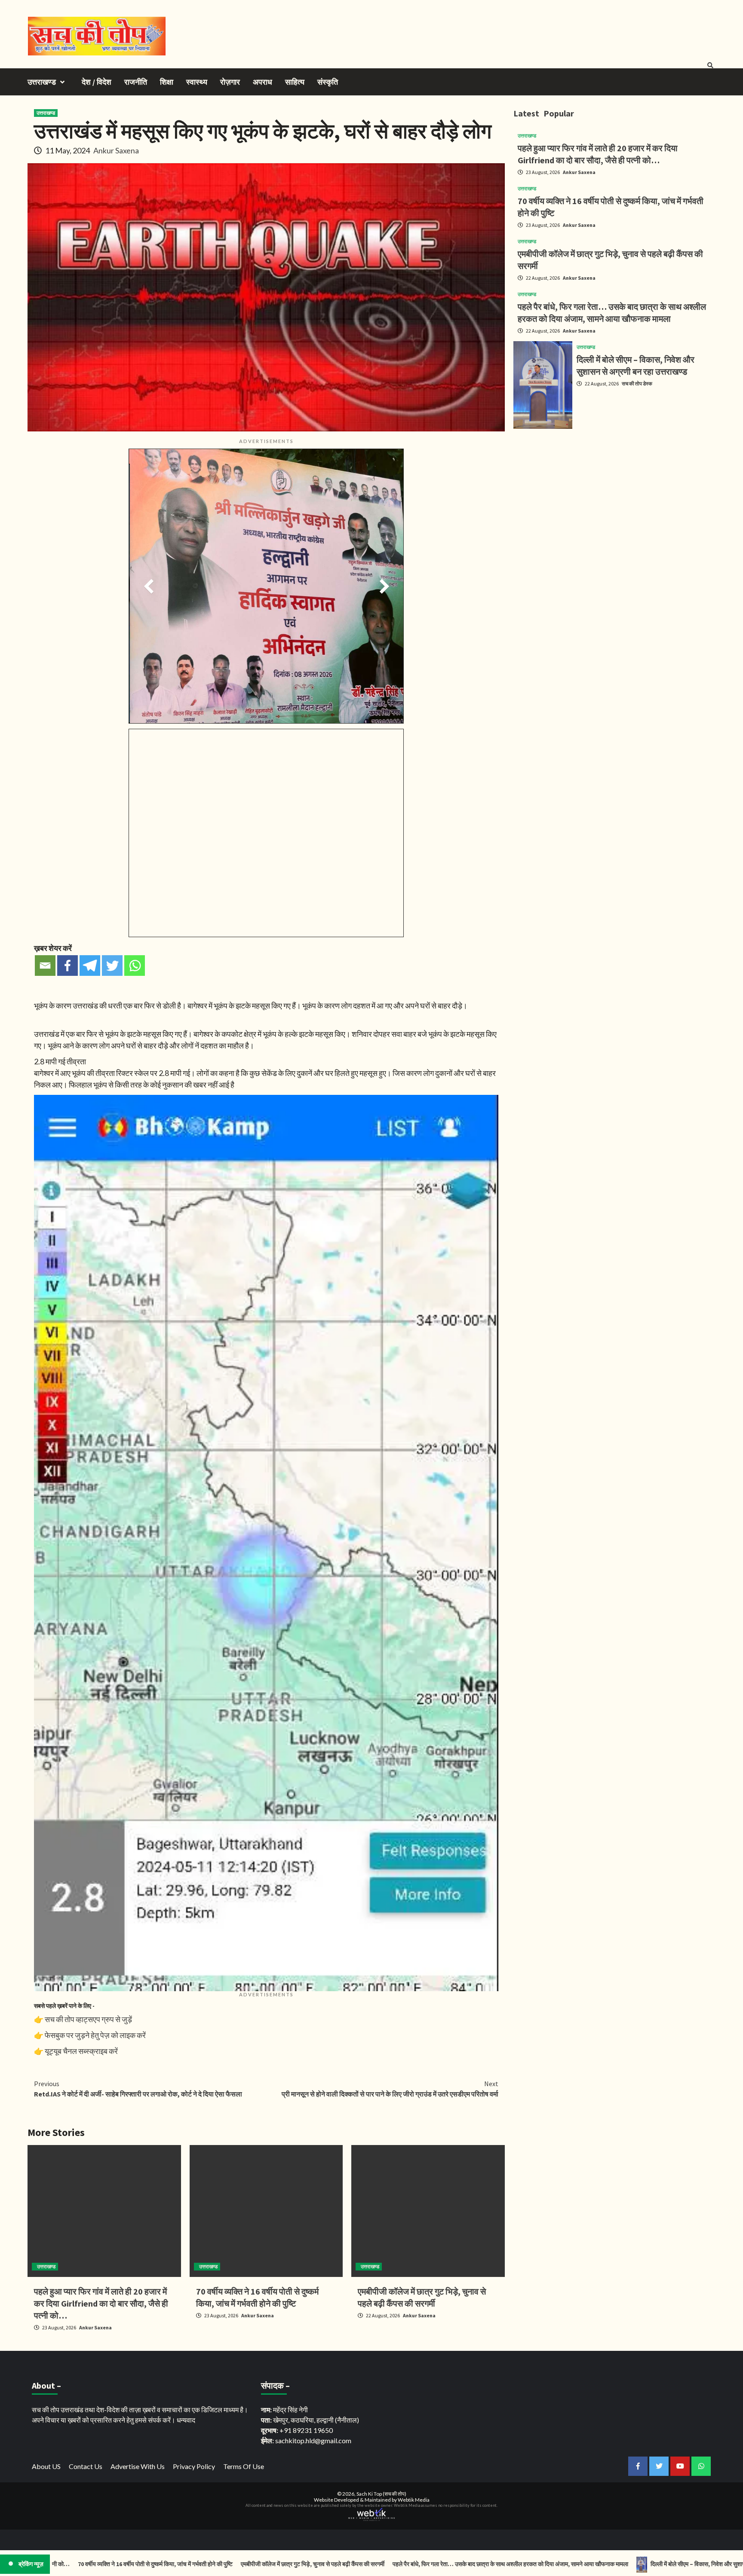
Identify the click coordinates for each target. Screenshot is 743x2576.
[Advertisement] (614, 495)
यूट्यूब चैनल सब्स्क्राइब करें (81, 2051)
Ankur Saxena (116, 150)
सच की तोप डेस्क (637, 383)
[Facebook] (68, 966)
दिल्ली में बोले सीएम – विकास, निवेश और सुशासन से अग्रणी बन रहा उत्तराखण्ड (612, 2564)
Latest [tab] (526, 113)
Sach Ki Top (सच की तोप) (381, 2494)
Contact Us (86, 2466)
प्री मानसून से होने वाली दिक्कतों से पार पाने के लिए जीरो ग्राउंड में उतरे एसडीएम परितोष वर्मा (390, 2089)
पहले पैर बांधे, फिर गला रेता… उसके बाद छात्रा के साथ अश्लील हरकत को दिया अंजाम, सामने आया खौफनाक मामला (394, 2564)
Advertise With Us (138, 2466)
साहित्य (295, 82)
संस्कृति (328, 82)
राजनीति (136, 82)
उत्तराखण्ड (42, 82)
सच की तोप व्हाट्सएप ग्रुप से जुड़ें (88, 2019)
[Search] (710, 65)
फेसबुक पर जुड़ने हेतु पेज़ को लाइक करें (95, 2035)
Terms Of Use (244, 2466)
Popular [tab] (559, 113)
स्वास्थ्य (197, 82)
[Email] (45, 966)
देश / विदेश (97, 82)
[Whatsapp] (135, 966)
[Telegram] (90, 966)
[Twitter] (112, 966)
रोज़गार (230, 82)
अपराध (263, 82)
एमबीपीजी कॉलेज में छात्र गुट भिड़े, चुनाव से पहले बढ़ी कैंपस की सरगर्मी (196, 2564)
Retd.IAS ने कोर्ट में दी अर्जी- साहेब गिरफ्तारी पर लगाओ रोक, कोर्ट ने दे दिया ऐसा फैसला (138, 2089)
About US (46, 2466)
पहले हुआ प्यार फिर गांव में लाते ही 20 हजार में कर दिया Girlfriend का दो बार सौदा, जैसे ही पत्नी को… (101, 2303)
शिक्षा (167, 82)
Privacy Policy (194, 2466)
